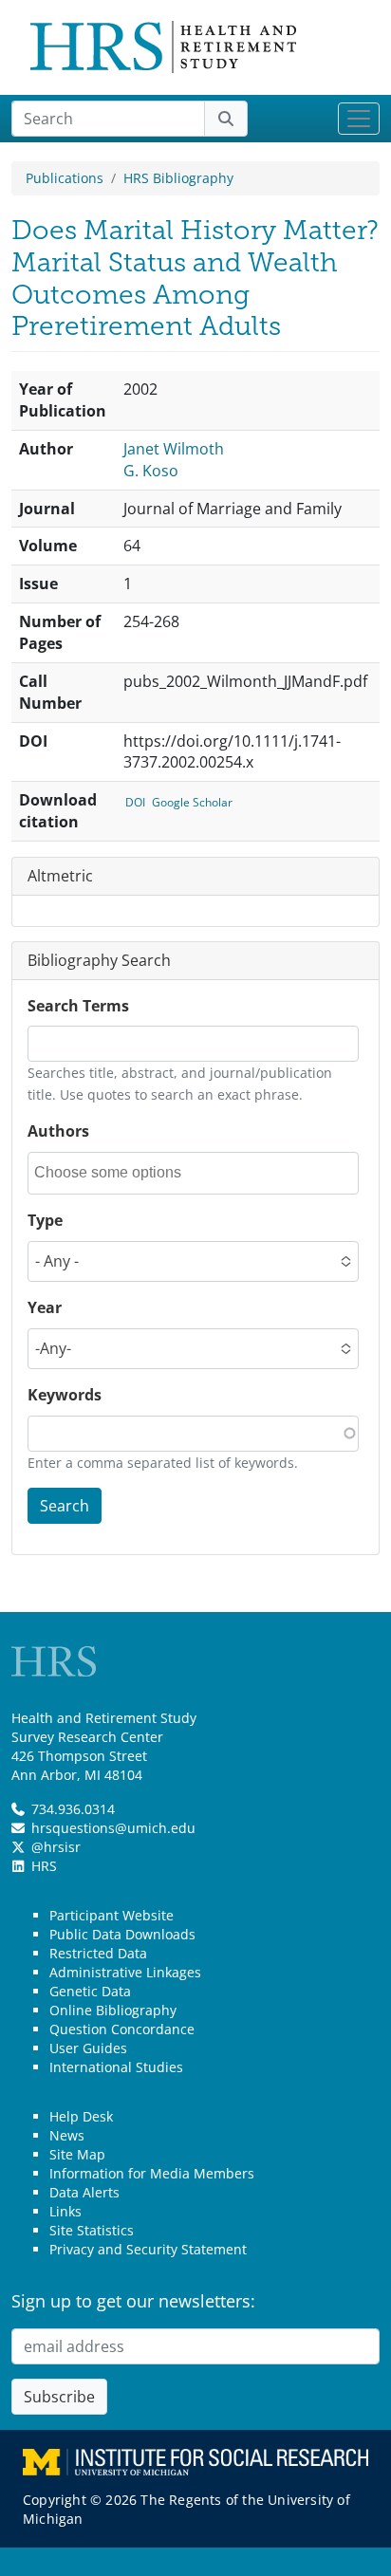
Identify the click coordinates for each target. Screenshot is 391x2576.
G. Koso (151, 471)
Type (45, 1220)
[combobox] (120, 1173)
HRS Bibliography (178, 178)
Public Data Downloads (122, 1934)
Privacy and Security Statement (148, 2249)
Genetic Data (90, 1991)
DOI (135, 802)
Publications (65, 178)
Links (65, 2211)
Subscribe (59, 2397)
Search (65, 1506)
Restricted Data (98, 1953)
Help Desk (81, 2116)
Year (45, 1307)
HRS (44, 1866)
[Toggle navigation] (359, 119)
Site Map (77, 2154)
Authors (58, 1131)
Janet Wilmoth (174, 449)
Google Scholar (192, 802)
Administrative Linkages (125, 1972)
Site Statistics (92, 2230)
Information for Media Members (152, 2173)
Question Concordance (122, 2029)
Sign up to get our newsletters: (133, 2301)
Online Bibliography (113, 2010)
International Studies (116, 2067)
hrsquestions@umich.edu (113, 1828)
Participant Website (112, 1915)
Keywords (65, 1395)
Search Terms (78, 1006)
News (67, 2135)
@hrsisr (56, 1847)
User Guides (88, 2048)
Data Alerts (84, 2192)
